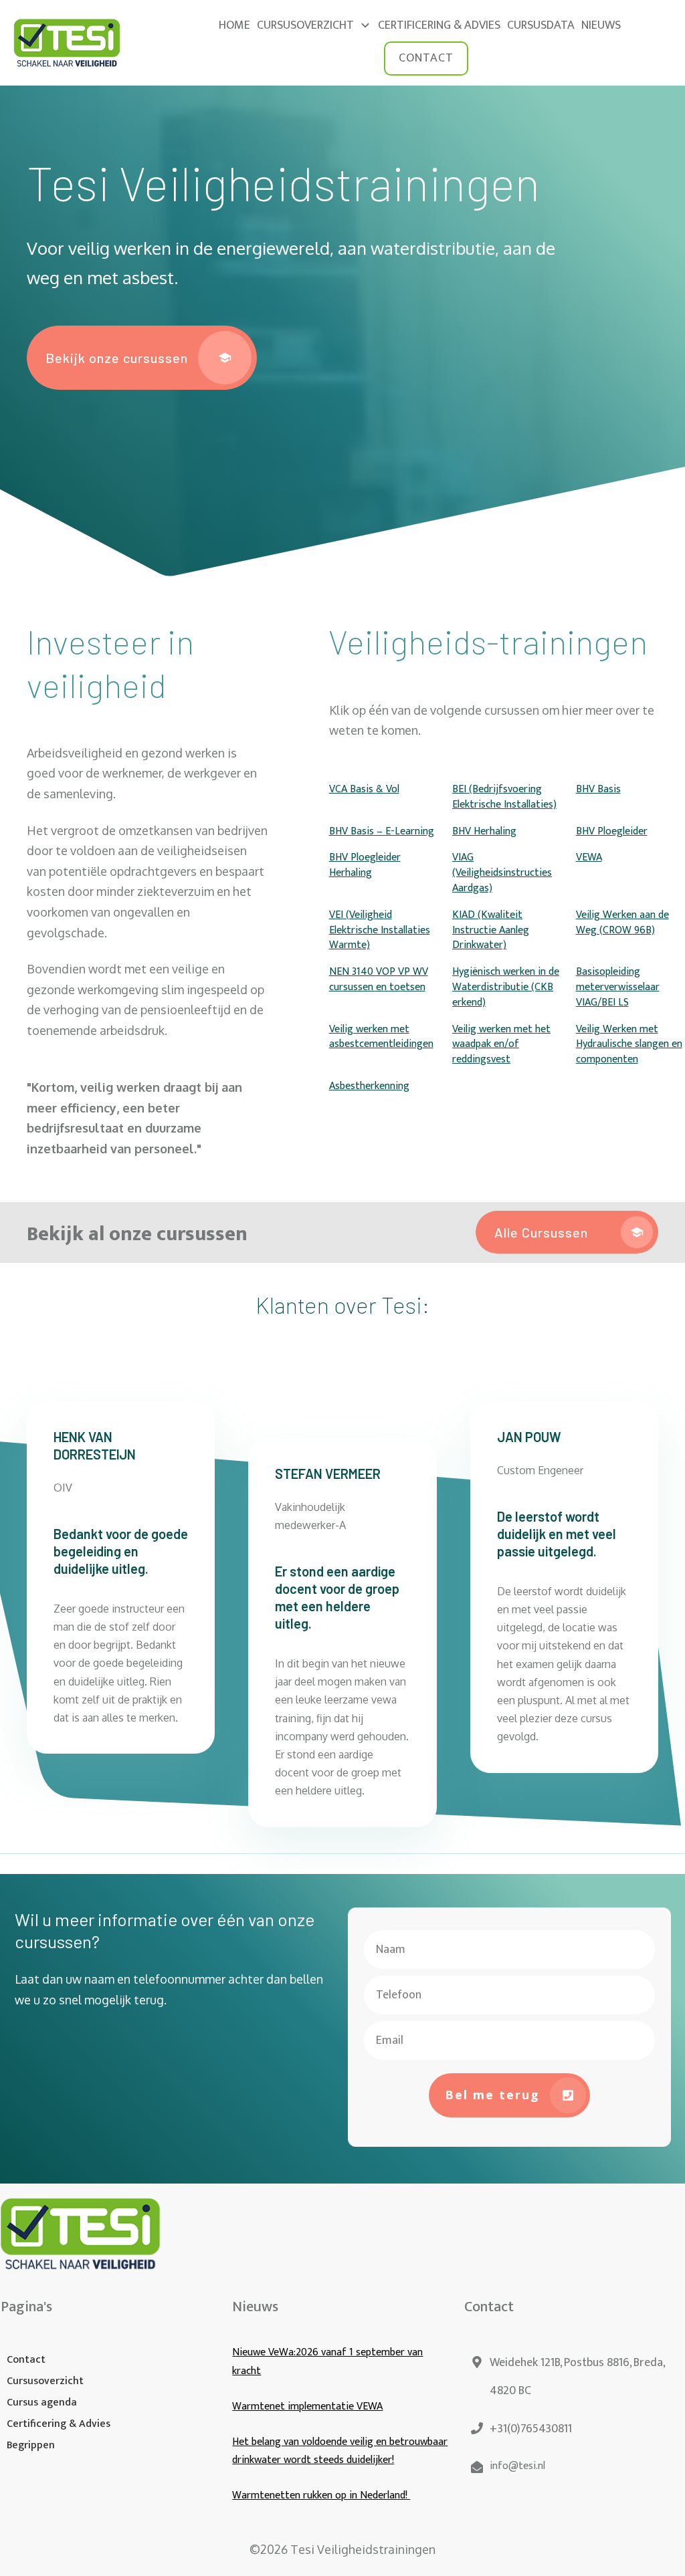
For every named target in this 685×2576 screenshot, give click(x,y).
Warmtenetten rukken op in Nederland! (321, 2495)
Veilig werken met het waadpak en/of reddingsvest (501, 1045)
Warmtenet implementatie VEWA (307, 2407)
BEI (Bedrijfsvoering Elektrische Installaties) (504, 797)
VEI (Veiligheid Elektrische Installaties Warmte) (380, 930)
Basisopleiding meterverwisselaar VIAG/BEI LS (618, 987)
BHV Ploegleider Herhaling (365, 865)
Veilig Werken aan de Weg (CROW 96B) (622, 923)
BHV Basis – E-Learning (382, 831)
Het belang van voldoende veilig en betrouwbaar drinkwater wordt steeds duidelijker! (340, 2451)
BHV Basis (598, 789)
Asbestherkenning (369, 1086)
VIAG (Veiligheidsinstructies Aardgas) (502, 873)
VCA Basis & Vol (364, 789)
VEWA (589, 857)
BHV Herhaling (484, 831)
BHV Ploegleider (612, 831)
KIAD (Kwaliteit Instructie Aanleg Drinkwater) (491, 930)
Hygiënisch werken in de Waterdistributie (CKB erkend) (506, 987)
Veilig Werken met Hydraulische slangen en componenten (629, 1045)
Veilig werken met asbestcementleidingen (381, 1037)
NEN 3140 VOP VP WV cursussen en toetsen (379, 979)
